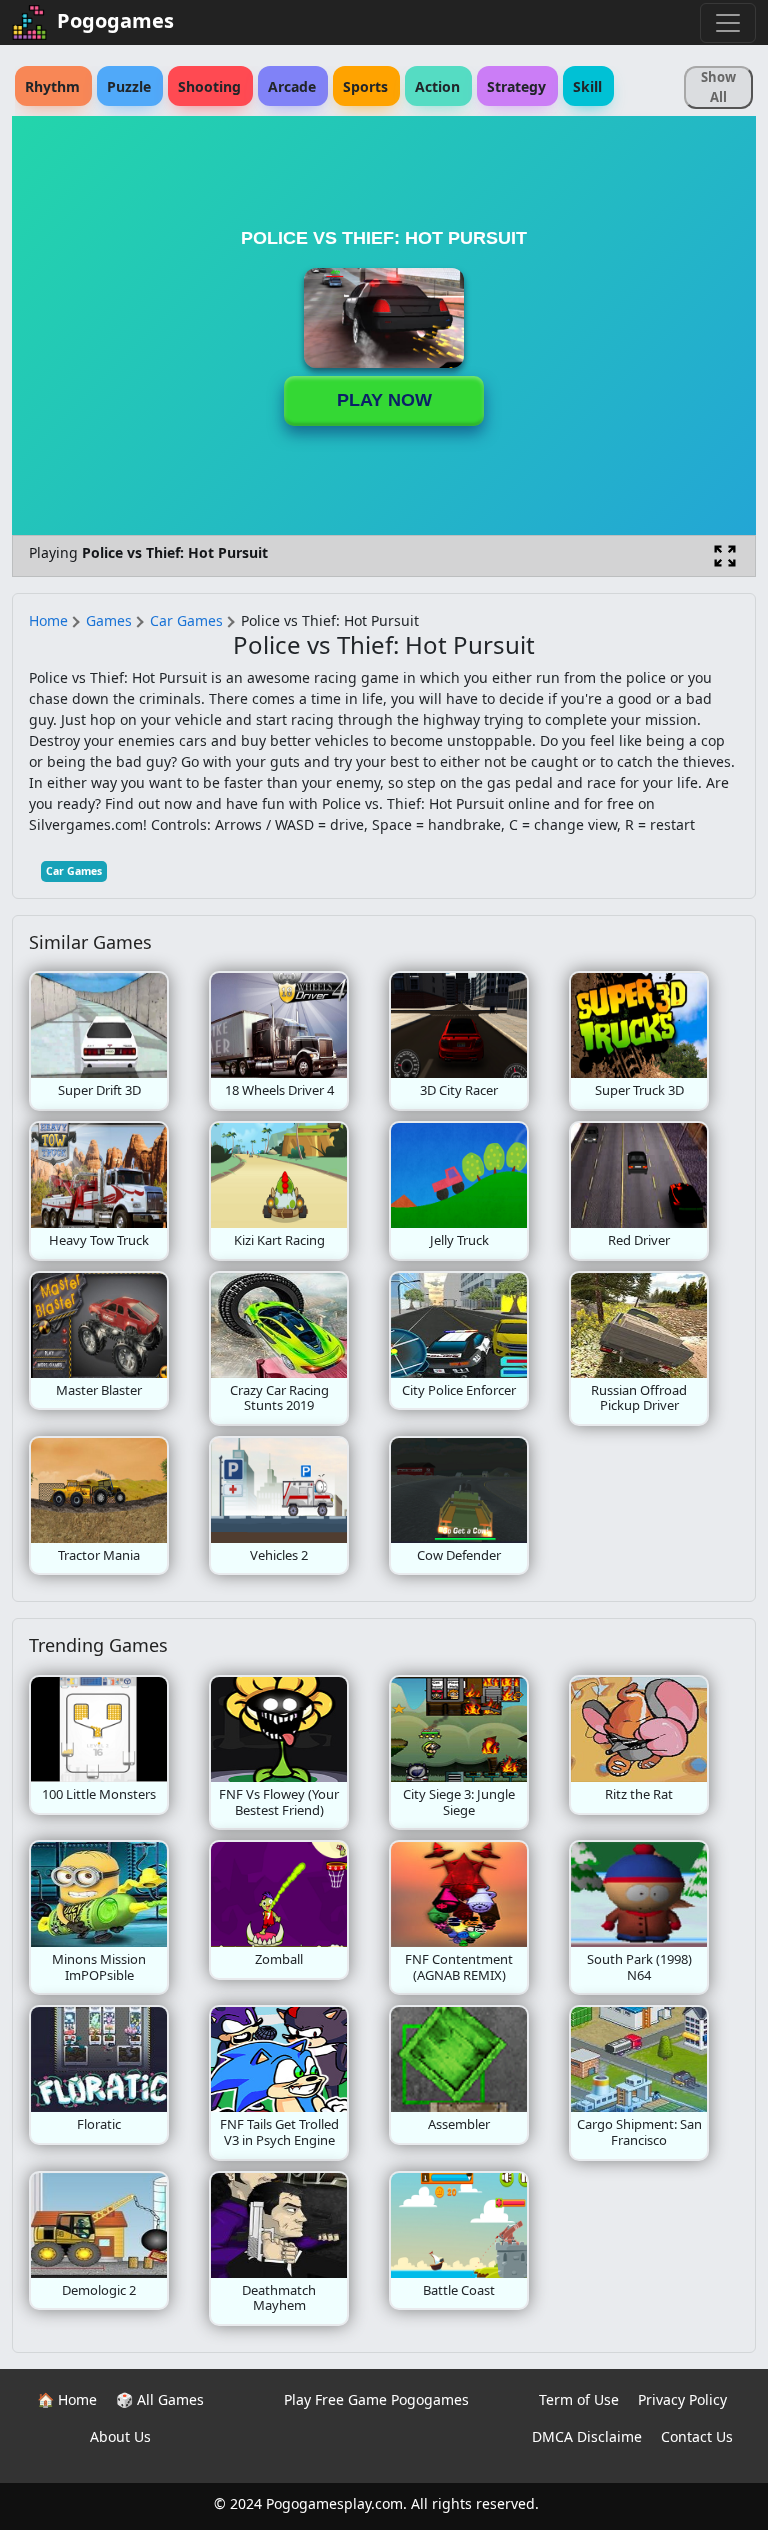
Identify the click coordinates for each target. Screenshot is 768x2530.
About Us (120, 2436)
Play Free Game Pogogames (376, 2399)
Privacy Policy (682, 2399)
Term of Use (579, 2399)
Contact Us (697, 2436)
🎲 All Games (160, 2399)
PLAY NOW (384, 400)
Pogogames (115, 20)
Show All (718, 87)
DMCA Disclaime (587, 2436)
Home (48, 620)
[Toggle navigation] (728, 23)
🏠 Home (67, 2399)
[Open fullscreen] (725, 556)
